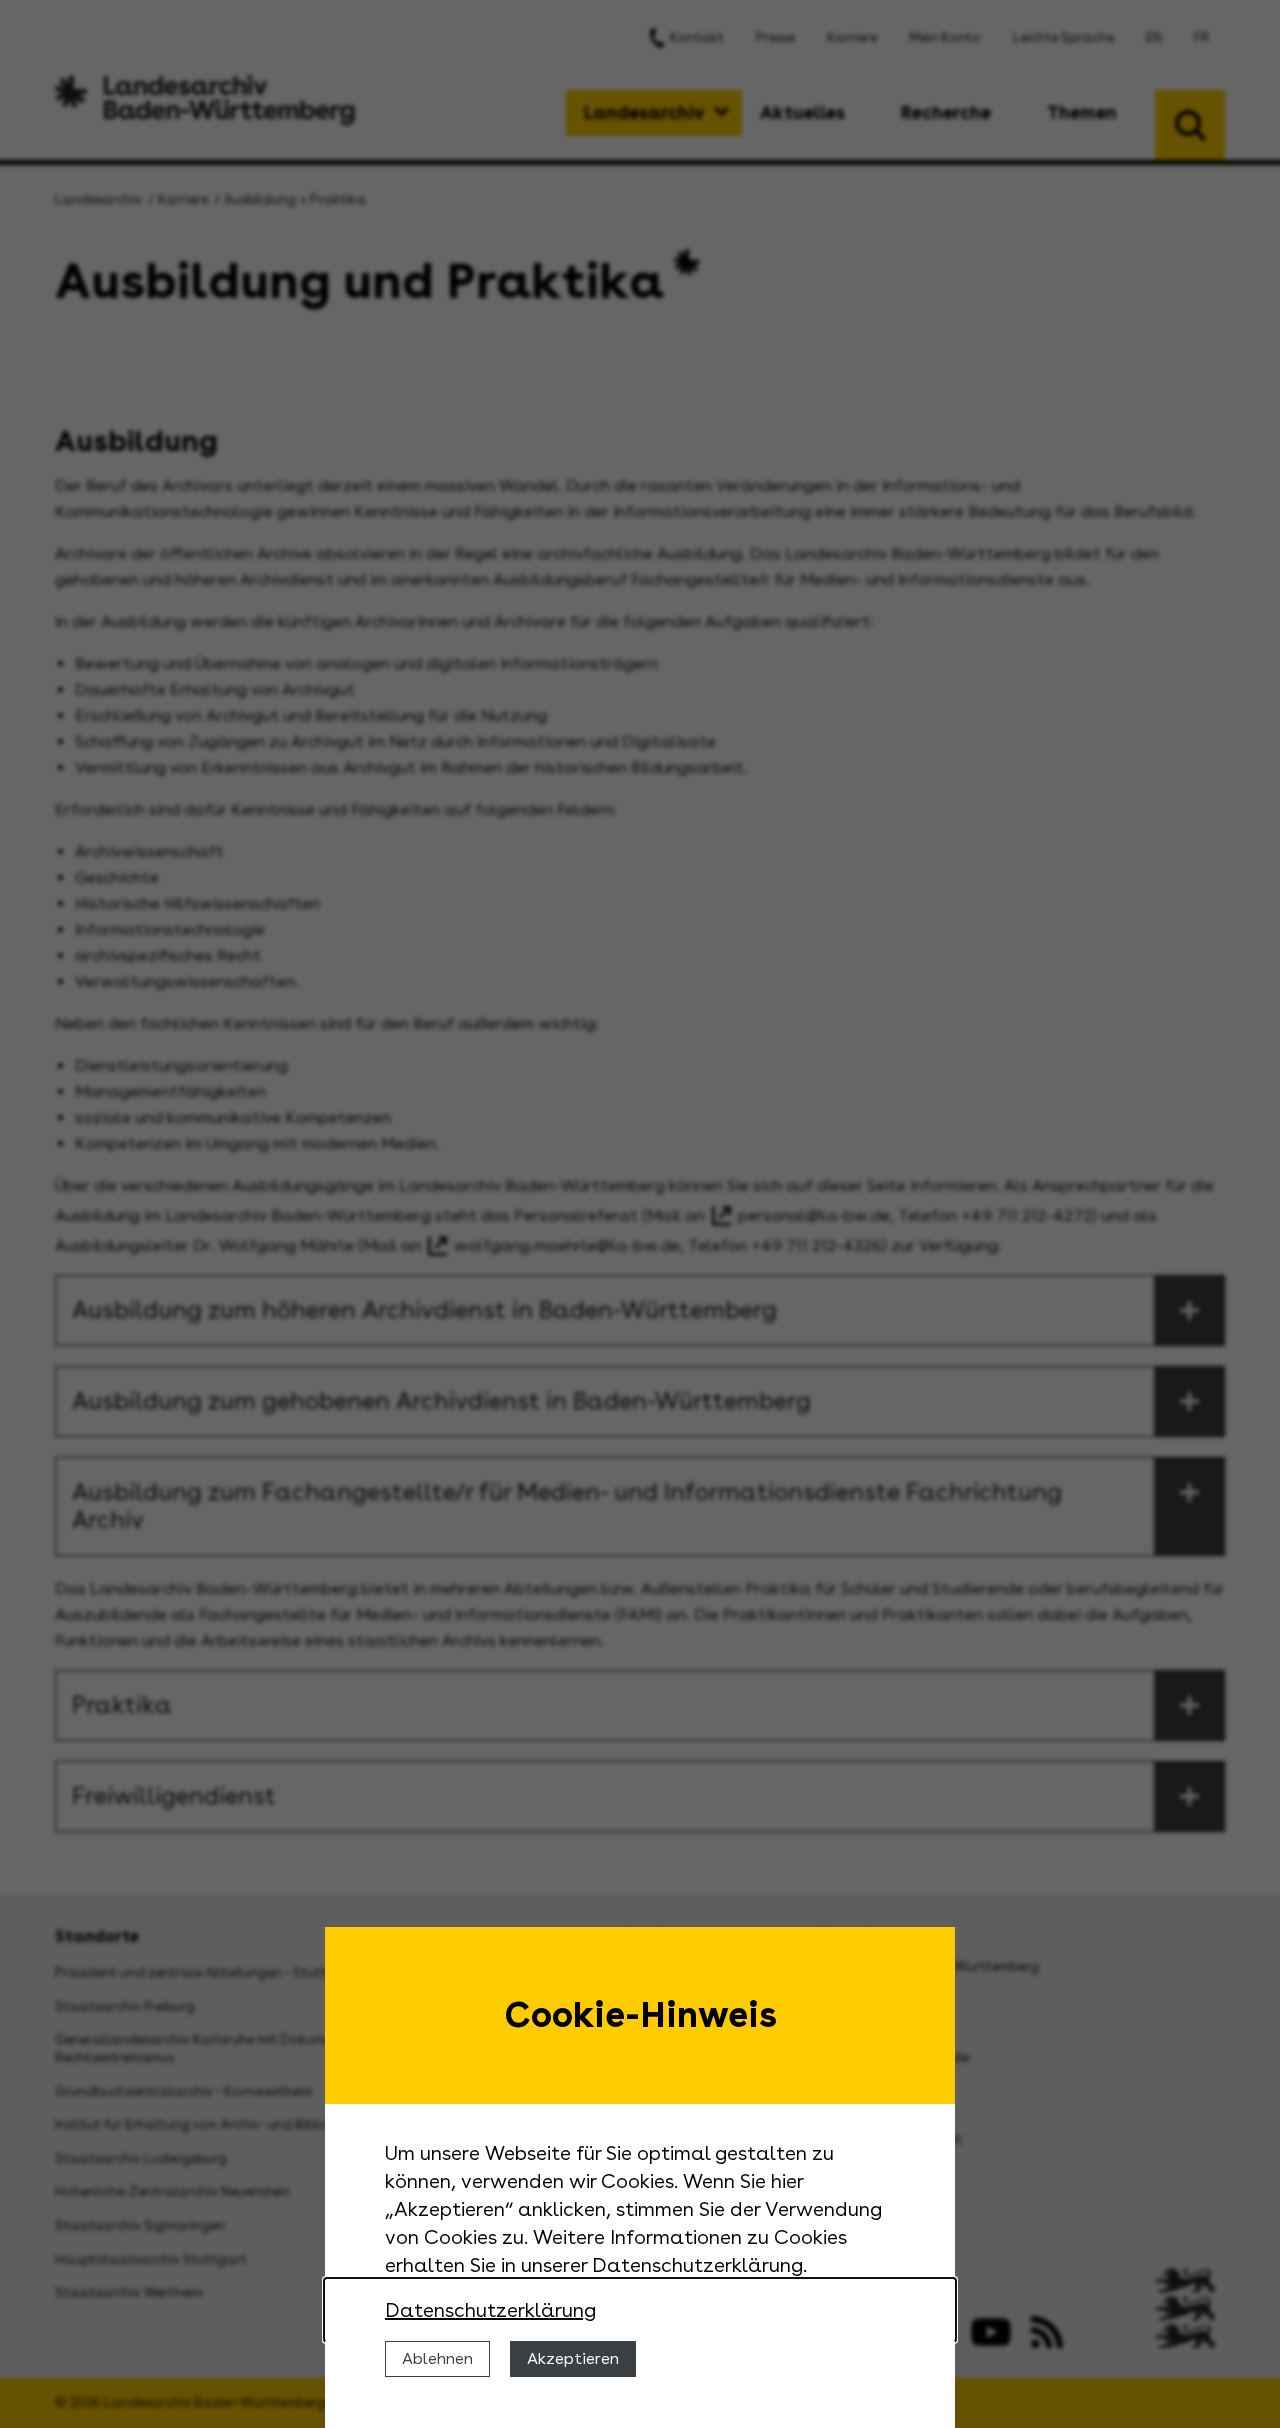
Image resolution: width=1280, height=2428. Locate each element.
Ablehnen (437, 2358)
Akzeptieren (573, 2358)
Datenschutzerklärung (490, 2310)
